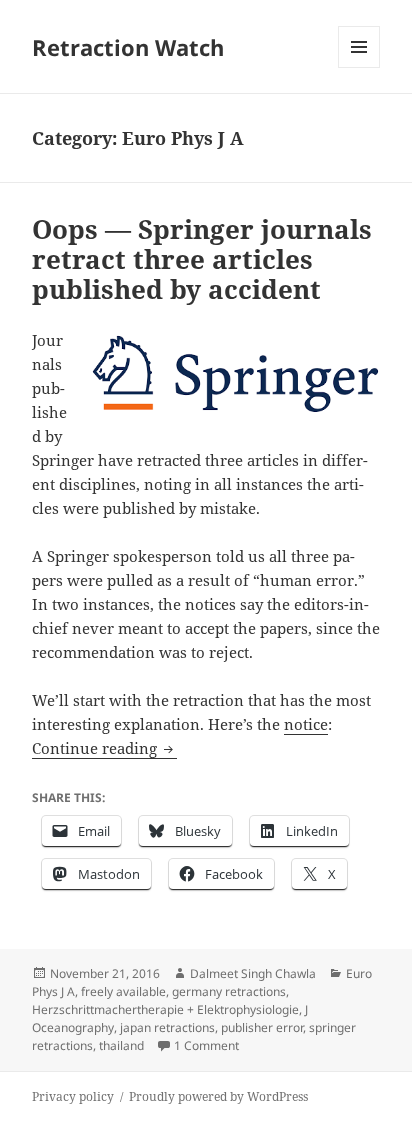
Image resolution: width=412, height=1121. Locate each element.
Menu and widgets (359, 67)
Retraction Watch (128, 47)
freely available (123, 991)
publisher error (262, 1027)
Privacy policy (73, 1096)
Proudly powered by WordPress (218, 1096)
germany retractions (229, 991)
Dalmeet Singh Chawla (253, 973)
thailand (121, 1045)
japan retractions (167, 1027)
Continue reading (104, 748)
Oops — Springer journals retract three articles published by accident (202, 259)
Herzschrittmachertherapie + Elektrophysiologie (165, 1009)
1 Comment (206, 1045)
